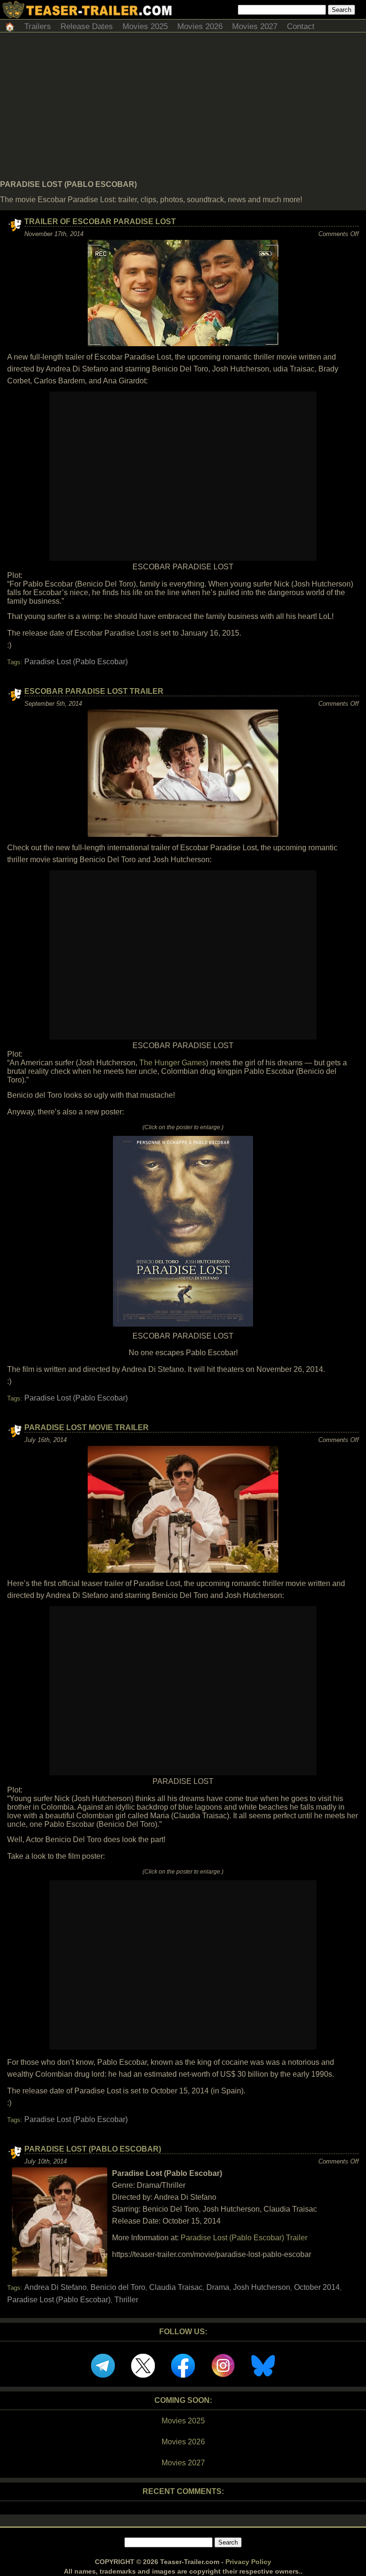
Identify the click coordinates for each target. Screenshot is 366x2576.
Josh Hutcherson (262, 2287)
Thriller (126, 2300)
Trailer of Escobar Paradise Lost (100, 222)
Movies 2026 (200, 26)
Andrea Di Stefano (56, 2287)
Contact (301, 26)
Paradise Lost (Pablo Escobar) (76, 662)
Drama (218, 2287)
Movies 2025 (145, 26)
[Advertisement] (183, 109)
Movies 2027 (255, 26)
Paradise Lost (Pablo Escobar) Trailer (244, 2238)
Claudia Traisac (176, 2287)
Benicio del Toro (118, 2287)
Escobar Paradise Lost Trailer (94, 691)
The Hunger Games (173, 1063)
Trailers (38, 26)
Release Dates (87, 26)
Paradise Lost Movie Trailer (86, 1427)
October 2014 (317, 2287)
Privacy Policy (248, 2562)
